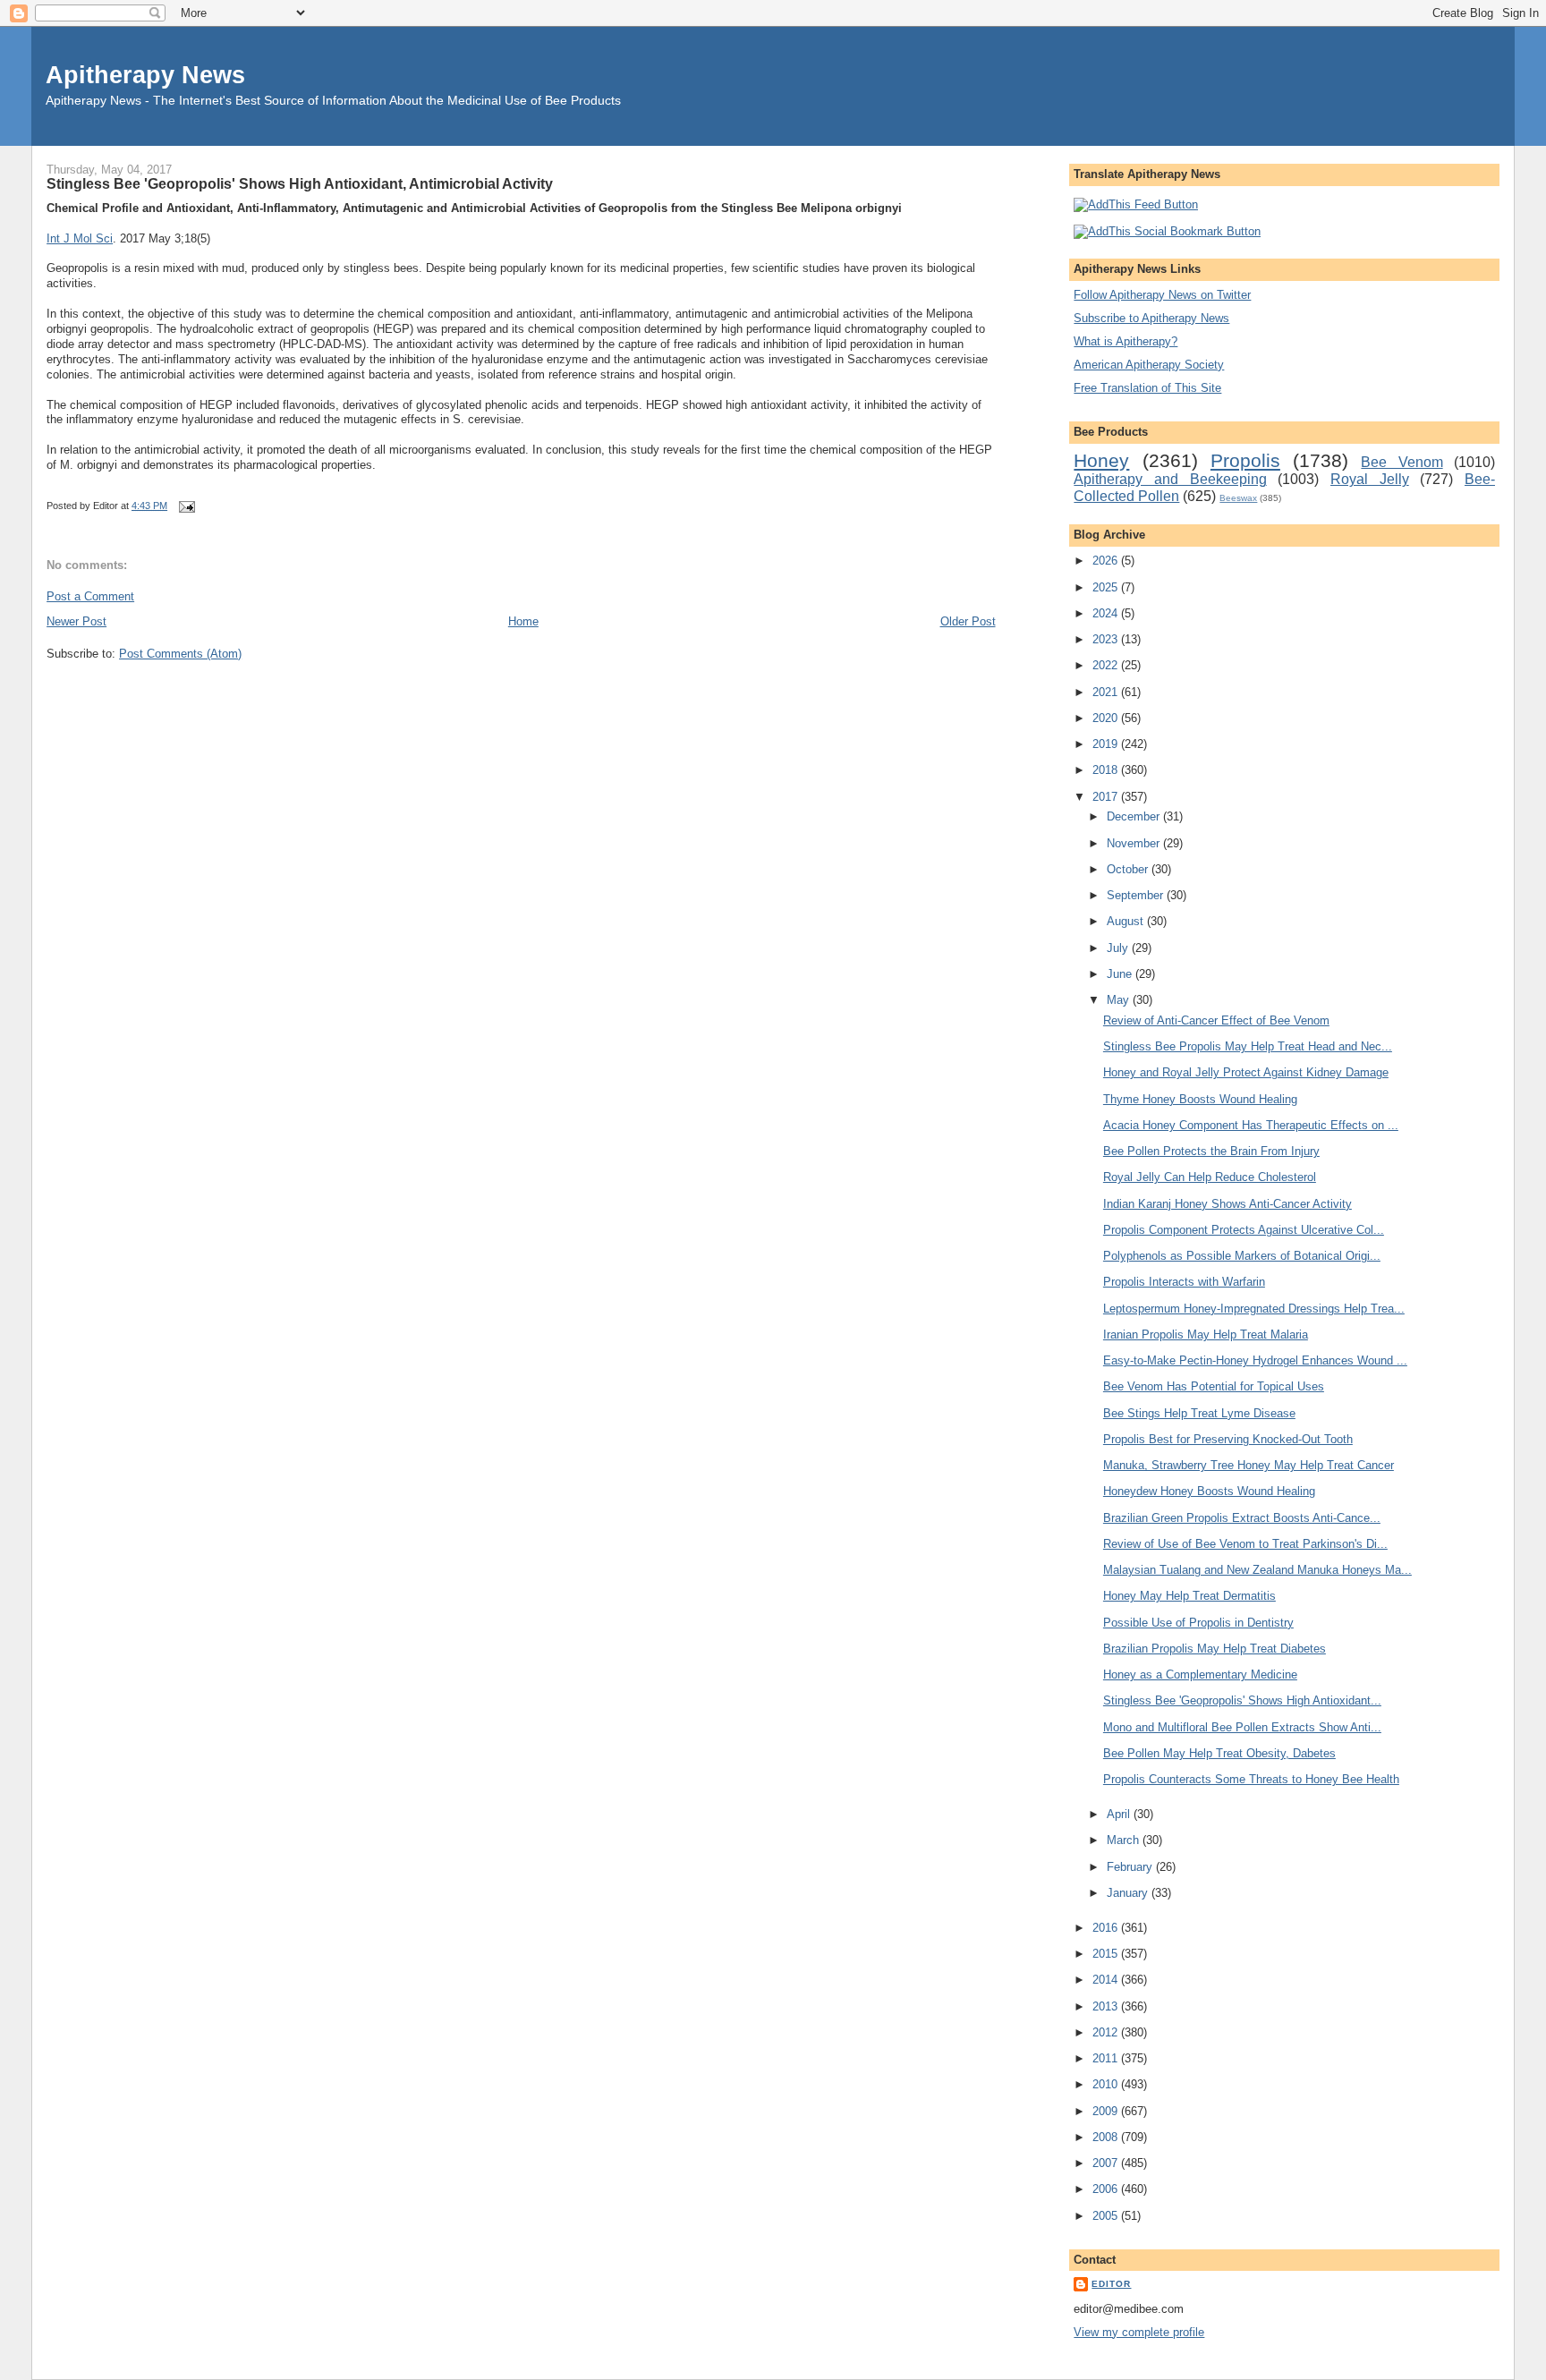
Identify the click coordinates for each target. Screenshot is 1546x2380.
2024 (1107, 613)
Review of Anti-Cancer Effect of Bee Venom (1216, 1020)
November (1135, 843)
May (1120, 1000)
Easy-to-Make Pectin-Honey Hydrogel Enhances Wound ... (1255, 1360)
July (1119, 948)
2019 (1107, 744)
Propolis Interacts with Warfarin (1184, 1282)
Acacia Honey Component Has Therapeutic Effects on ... (1251, 1125)
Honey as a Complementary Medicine (1200, 1674)
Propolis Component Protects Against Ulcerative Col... (1244, 1230)
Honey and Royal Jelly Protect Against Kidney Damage (1246, 1072)
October (1129, 869)
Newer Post (76, 621)
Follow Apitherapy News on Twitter (1162, 295)
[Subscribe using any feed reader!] (1136, 204)
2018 (1107, 770)
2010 (1107, 2084)
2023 (1107, 639)
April (1120, 1814)
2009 (1107, 2111)
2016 (1107, 1928)
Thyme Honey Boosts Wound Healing (1200, 1099)
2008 (1107, 2137)
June (1121, 974)
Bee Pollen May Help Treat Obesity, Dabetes (1219, 1753)
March (1125, 1840)
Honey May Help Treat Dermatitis (1189, 1596)
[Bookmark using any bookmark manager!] (1167, 231)
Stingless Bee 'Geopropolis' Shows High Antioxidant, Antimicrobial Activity (300, 183)
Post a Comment (90, 596)
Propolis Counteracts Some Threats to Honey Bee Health (1251, 1779)
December (1135, 816)
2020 (1107, 718)
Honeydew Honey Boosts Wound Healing (1209, 1491)
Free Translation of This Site (1147, 388)
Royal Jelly (1370, 479)
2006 (1107, 2189)
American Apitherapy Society (1149, 365)
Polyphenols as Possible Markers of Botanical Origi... (1242, 1256)
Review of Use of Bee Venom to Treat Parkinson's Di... (1245, 1544)
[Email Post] (184, 506)
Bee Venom (1402, 462)
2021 (1107, 692)
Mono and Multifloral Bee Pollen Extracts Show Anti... (1242, 1727)
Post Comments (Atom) (180, 654)
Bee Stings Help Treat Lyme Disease (1199, 1413)
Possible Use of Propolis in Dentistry (1198, 1623)
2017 (1107, 797)
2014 (1107, 1980)
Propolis (1245, 460)
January (1129, 1893)
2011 (1107, 2058)
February (1131, 1867)
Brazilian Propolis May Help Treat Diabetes (1215, 1649)
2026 (1107, 561)
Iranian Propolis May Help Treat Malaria (1206, 1334)
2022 (1107, 665)
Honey (1101, 460)
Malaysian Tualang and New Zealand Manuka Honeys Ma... (1257, 1570)
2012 (1107, 2032)
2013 (1107, 2006)
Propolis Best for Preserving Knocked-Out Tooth (1228, 1439)
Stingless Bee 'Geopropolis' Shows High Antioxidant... (1242, 1700)
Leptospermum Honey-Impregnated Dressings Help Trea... (1254, 1309)
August (1127, 921)
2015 (1107, 1954)
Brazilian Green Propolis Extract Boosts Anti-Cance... (1242, 1518)
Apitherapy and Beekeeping (1170, 479)
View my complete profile (1139, 2332)
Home (523, 621)
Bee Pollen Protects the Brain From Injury (1211, 1151)
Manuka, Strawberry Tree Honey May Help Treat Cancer (1249, 1465)
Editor (1111, 2284)
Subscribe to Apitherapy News (1151, 318)
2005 (1107, 2216)
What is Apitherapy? (1126, 341)
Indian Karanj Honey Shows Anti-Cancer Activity (1227, 1204)
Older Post (968, 621)
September (1137, 895)
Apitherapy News (145, 75)
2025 (1107, 587)
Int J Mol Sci (80, 238)
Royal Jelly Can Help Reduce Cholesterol (1210, 1177)
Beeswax (1238, 498)
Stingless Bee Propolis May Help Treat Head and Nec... (1248, 1046)
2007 (1107, 2163)
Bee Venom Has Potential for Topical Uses (1214, 1386)
